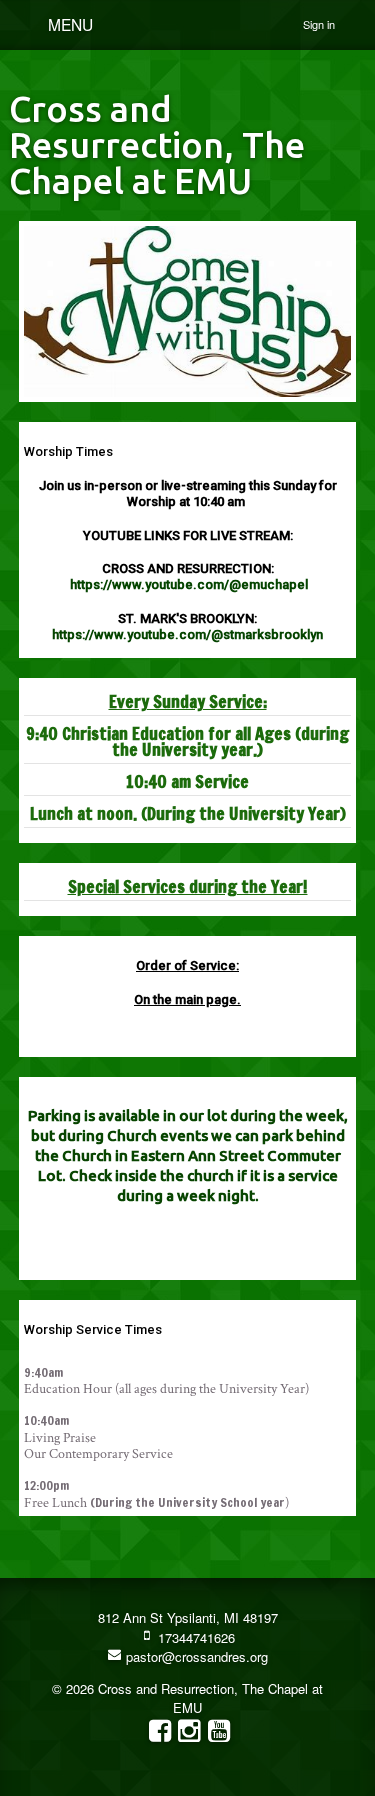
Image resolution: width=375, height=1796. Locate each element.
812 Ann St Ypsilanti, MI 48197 (188, 1617)
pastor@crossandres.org (195, 1656)
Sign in (319, 24)
